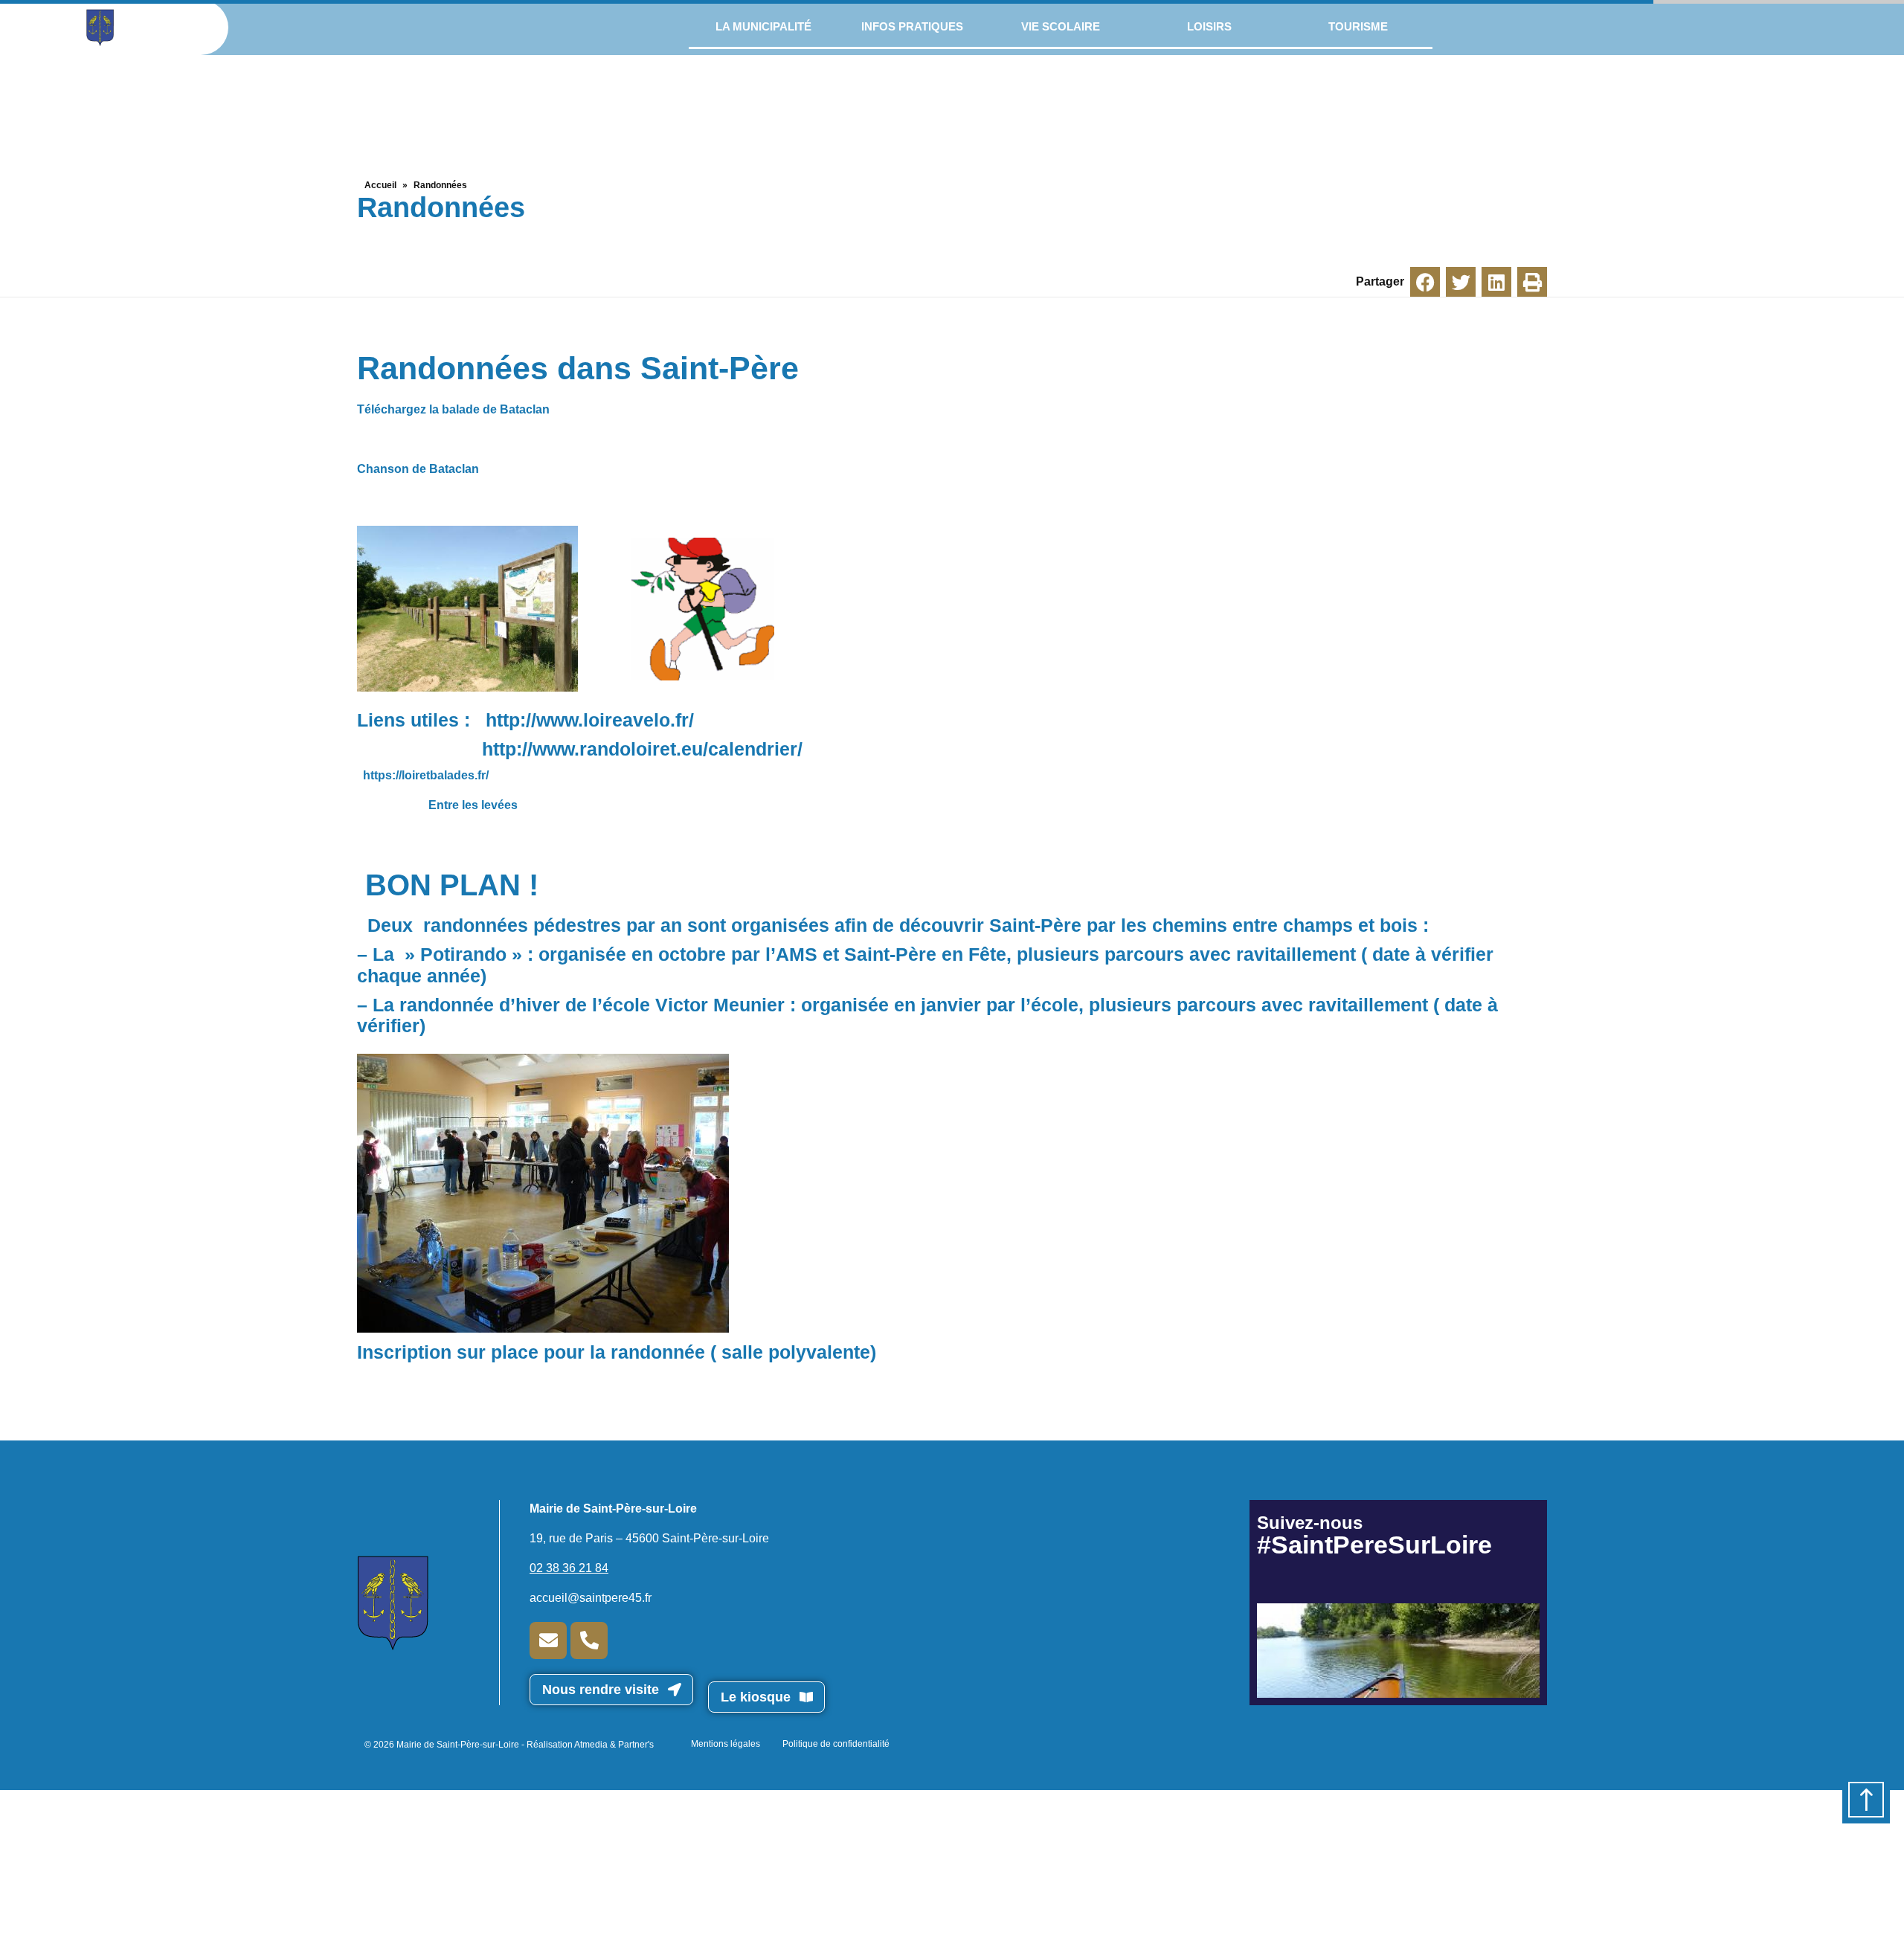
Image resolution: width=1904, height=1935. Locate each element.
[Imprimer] (1532, 282)
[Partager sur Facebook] (1425, 282)
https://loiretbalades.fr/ (426, 775)
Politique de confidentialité (836, 1744)
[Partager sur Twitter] (1461, 282)
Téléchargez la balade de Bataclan (453, 409)
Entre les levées (472, 805)
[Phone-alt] (589, 1641)
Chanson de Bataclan (418, 469)
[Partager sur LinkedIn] (1496, 282)
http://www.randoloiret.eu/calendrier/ (642, 749)
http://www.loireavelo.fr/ (590, 720)
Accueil (380, 185)
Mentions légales (726, 1744)
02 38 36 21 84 (569, 1568)
